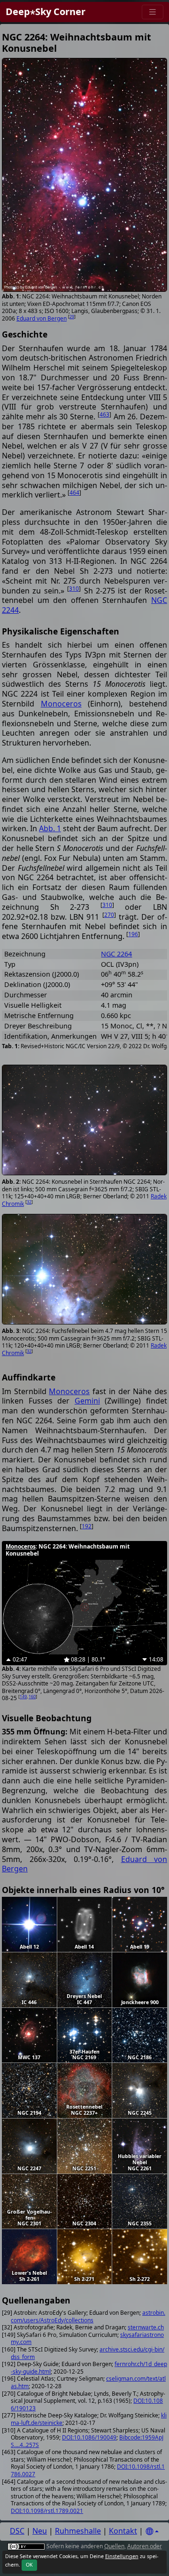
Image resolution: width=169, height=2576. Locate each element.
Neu (40, 2531)
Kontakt (123, 2531)
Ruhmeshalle (78, 2531)
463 (104, 414)
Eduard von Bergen (42, 318)
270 (109, 915)
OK (29, 2565)
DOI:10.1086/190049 (89, 2437)
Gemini (87, 1401)
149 (23, 1697)
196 (133, 934)
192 (87, 1526)
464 (74, 493)
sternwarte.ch (146, 2327)
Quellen (114, 2546)
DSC (17, 2531)
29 (72, 317)
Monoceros (61, 704)
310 (74, 589)
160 (32, 1697)
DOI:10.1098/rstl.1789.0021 (47, 2511)
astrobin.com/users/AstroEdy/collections (88, 2316)
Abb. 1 (50, 828)
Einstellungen (122, 2556)
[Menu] (153, 12)
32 (29, 1202)
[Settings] (152, 2532)
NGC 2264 (116, 954)
